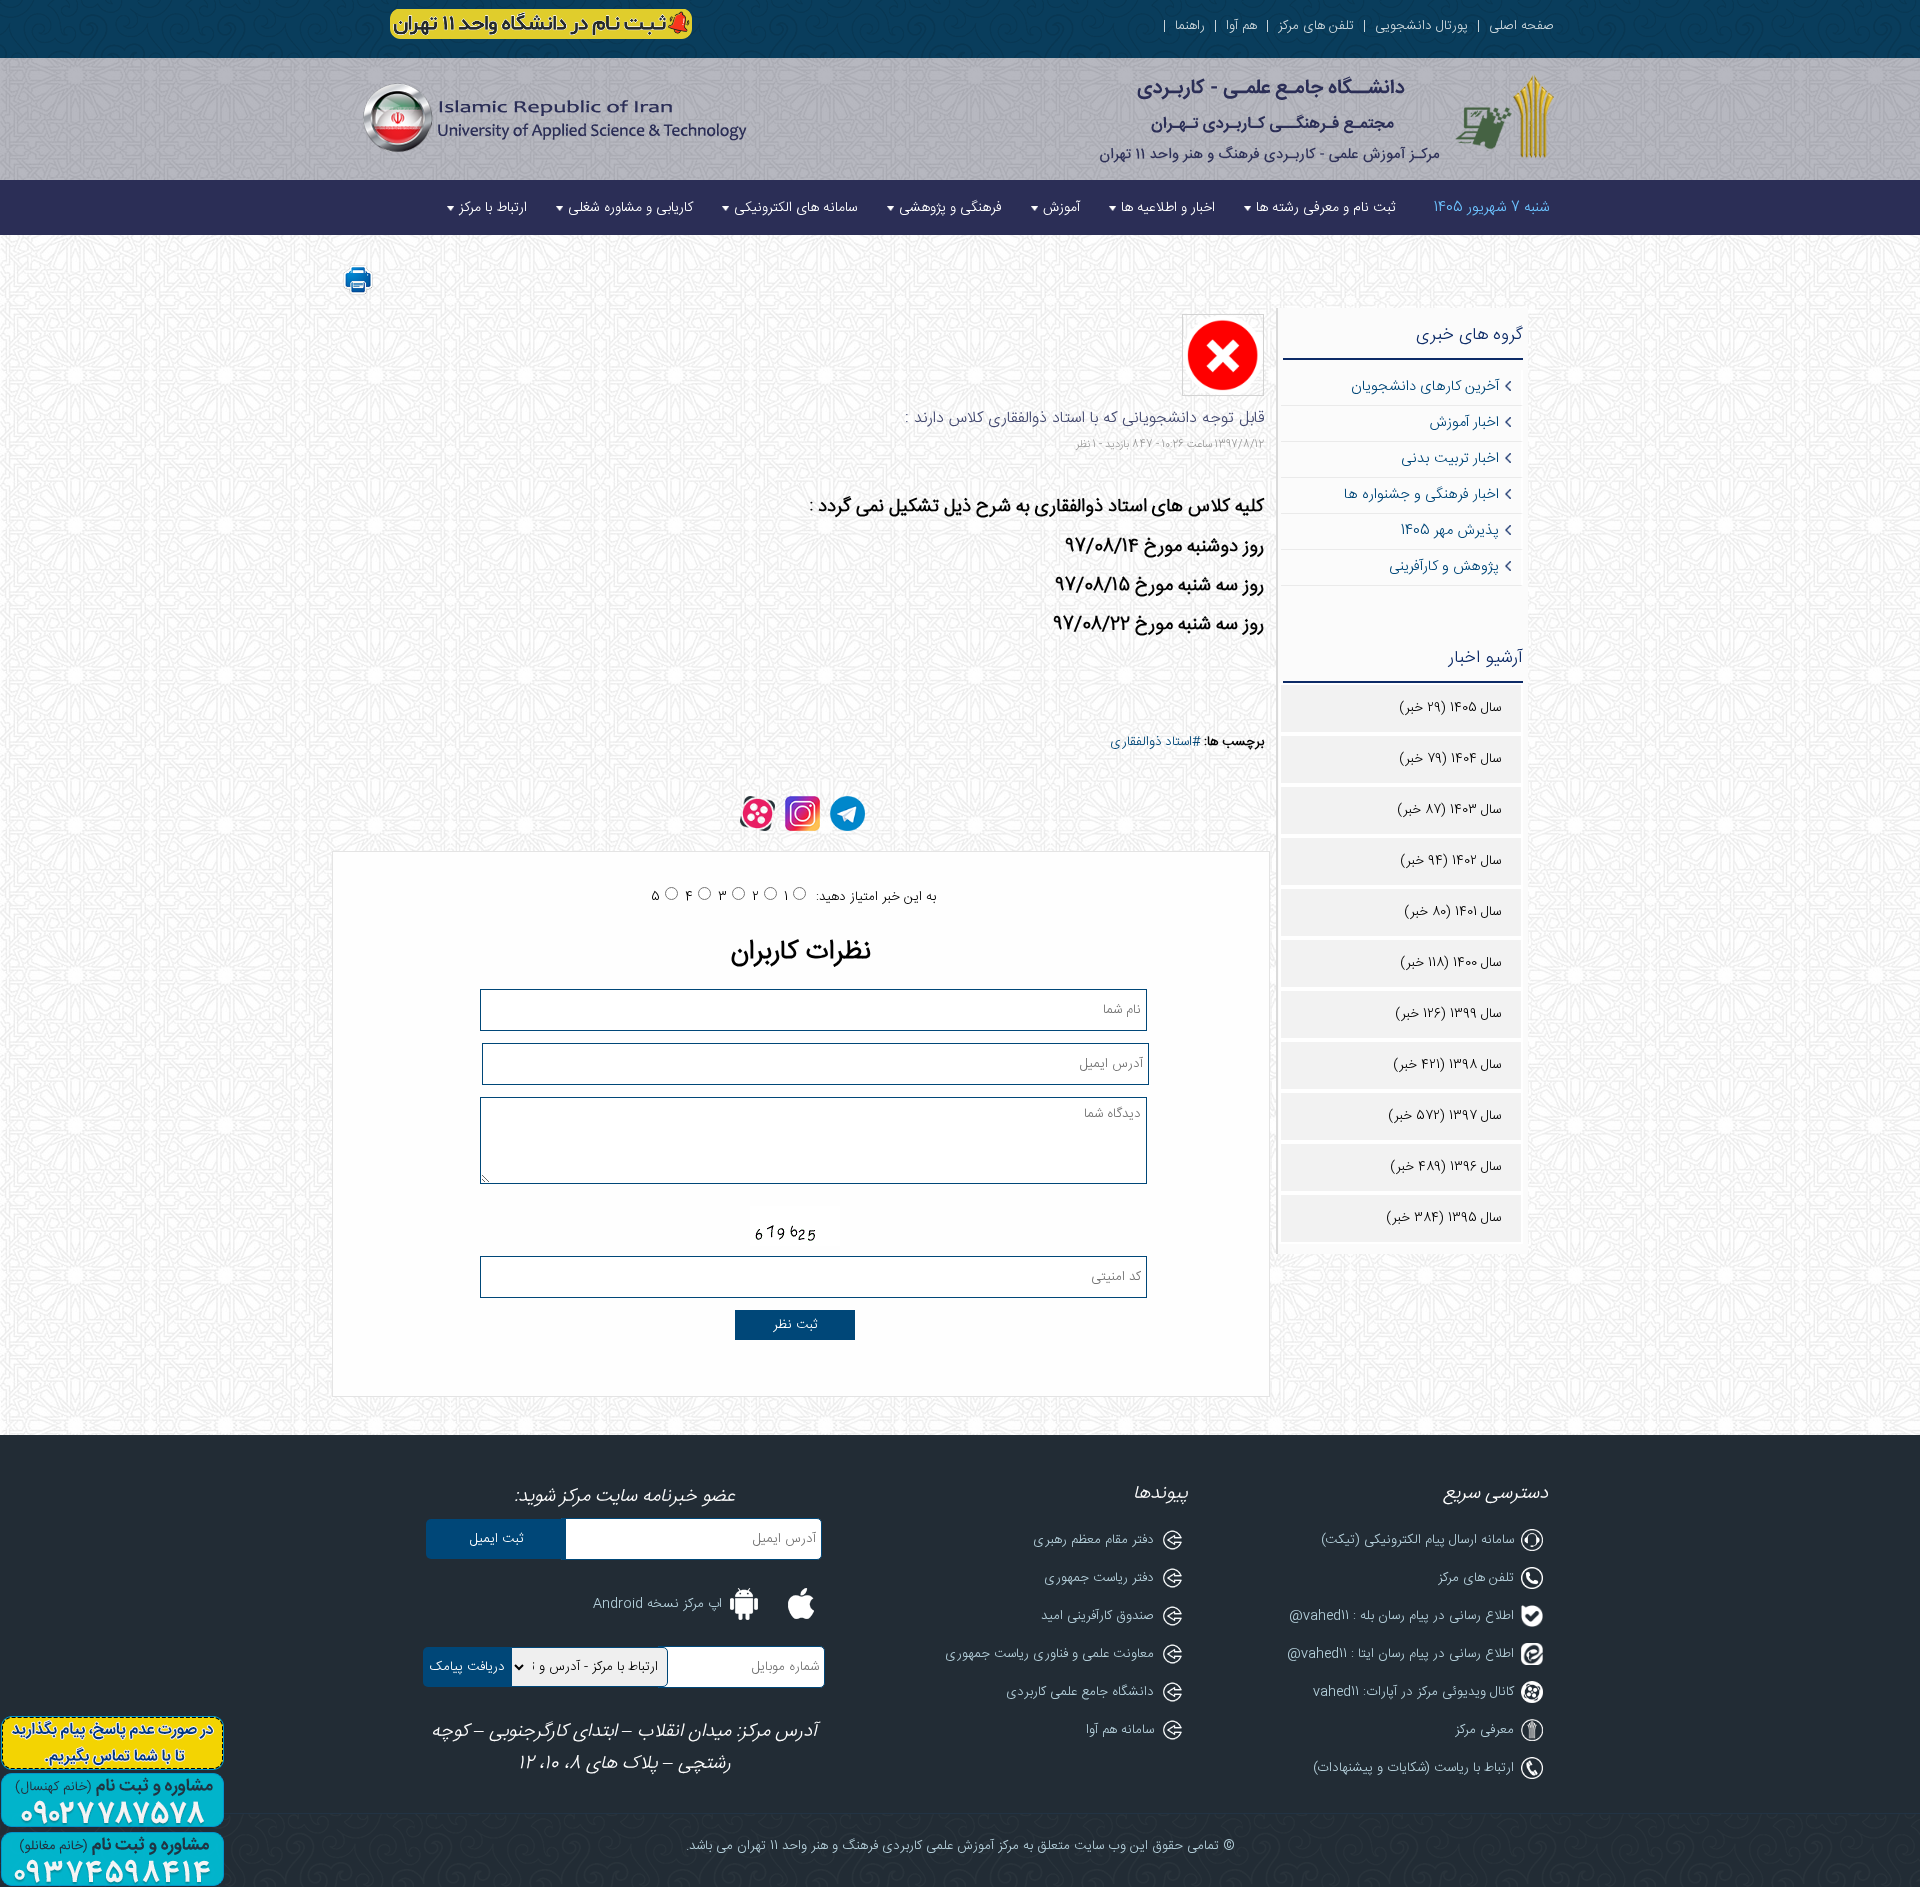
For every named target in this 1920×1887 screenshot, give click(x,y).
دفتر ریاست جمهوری (1099, 1578)
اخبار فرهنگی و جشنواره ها (1421, 495)
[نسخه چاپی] (358, 292)
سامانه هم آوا (1120, 1730)
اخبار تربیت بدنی (1450, 459)
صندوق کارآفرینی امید (1097, 1616)
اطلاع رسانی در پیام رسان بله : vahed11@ (1401, 1616)
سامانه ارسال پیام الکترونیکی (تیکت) (1417, 1540)
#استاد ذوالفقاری (1155, 742)
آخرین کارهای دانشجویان (1425, 387)
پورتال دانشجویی (1421, 26)
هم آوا (1241, 26)
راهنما (1190, 26)
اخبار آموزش (1464, 423)
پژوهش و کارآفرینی (1444, 567)
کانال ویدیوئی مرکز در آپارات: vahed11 (1413, 1692)
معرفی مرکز (1484, 1730)
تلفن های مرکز (1316, 26)
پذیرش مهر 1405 (1450, 531)
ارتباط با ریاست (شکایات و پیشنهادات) (1413, 1768)
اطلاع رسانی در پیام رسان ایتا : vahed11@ (1400, 1654)
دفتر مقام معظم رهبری (1093, 1540)
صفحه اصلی (1521, 26)
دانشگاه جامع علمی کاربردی (1080, 1692)
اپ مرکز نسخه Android (657, 1604)
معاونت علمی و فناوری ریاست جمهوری (1049, 1654)
